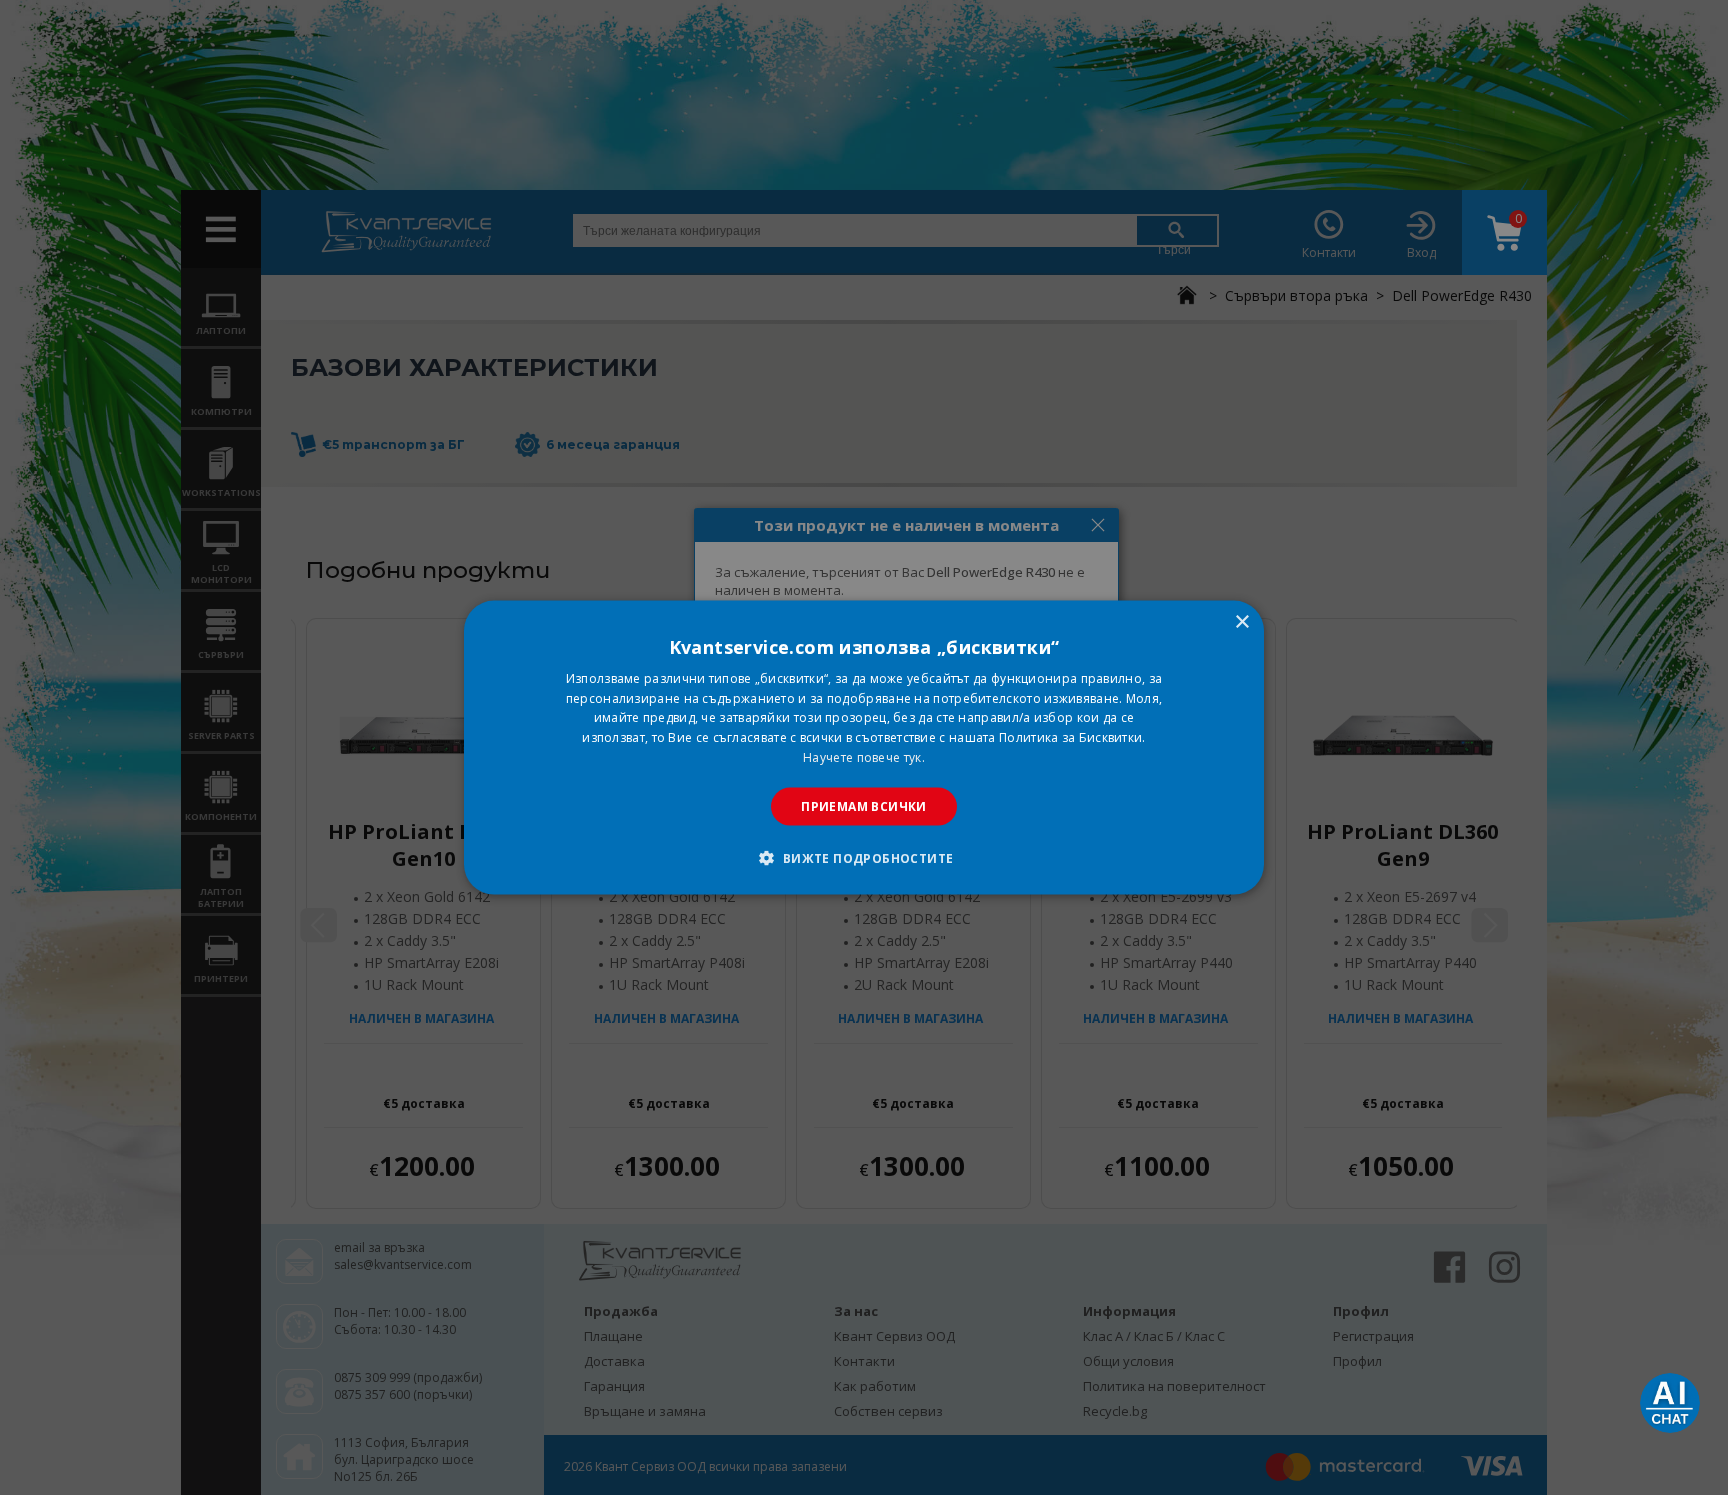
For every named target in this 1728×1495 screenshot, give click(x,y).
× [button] (1241, 621)
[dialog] (864, 747)
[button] (863, 858)
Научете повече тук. (864, 757)
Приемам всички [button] (864, 805)
